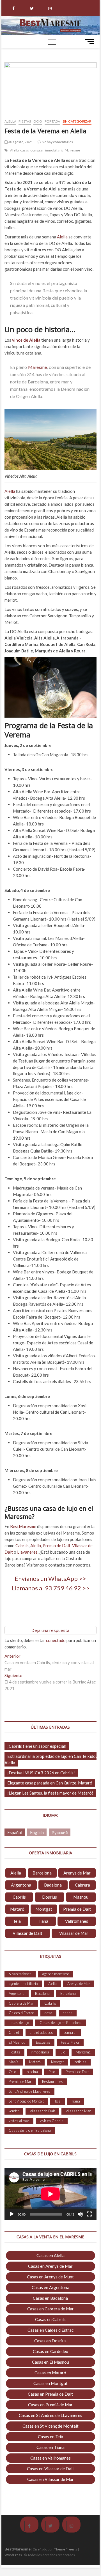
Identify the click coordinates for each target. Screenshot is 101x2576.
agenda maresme (56, 1974)
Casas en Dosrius (50, 2341)
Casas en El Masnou (50, 2362)
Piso (52, 2072)
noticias (80, 2062)
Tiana (43, 1921)
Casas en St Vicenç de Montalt (50, 2426)
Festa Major (70, 2042)
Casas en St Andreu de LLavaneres (50, 2415)
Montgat (44, 1909)
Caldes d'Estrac (21, 2013)
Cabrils (22, 1545)
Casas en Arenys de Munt (50, 2277)
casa (48, 2013)
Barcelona (42, 1873)
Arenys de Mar (77, 1873)
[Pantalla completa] (89, 2214)
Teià (17, 1921)
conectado (56, 1640)
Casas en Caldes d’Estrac (50, 2330)
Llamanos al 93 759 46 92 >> (50, 1588)
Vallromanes (77, 1921)
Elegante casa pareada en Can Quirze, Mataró (50, 1783)
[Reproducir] (12, 2214)
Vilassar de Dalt (27, 1933)
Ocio (38, 121)
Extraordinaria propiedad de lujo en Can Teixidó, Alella (50, 1759)
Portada (52, 121)
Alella (10, 121)
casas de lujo (19, 2023)
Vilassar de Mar (74, 1933)
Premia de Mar (20, 2081)
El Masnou (17, 2042)
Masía (14, 2062)
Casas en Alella (50, 2255)
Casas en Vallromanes (50, 2458)
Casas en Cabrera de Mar (50, 2309)
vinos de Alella (26, 340)
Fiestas (25, 121)
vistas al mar (19, 2121)
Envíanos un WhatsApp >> (50, 1578)
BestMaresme (23, 1526)
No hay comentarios (57, 142)
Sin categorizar (77, 121)
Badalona (53, 1885)
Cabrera (82, 1885)
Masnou (81, 1897)
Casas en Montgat (50, 2383)
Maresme (72, 150)
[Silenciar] (80, 2214)
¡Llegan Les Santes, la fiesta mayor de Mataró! (50, 1793)
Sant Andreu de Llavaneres (29, 2091)
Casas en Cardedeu (50, 2351)
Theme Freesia (66, 2549)
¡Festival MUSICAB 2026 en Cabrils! (41, 1773)
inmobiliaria (54, 150)
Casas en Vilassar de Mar (50, 2479)
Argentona (21, 1885)
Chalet (14, 2032)
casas (25, 150)
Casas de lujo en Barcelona (61, 2023)
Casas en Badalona (50, 2298)
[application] (50, 2194)
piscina (32, 2072)
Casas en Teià (50, 2437)
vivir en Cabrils (52, 2121)
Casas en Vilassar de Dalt (50, 2469)
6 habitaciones (20, 1974)
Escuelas (43, 2042)
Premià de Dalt (77, 1909)
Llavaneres (27, 1552)
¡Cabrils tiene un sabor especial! (37, 1746)
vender (14, 2111)
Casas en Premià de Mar (50, 2405)
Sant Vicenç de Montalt (26, 2101)
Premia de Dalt (56, 1545)
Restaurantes (53, 2081)
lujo (62, 2052)
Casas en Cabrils (50, 2319)
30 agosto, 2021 (20, 142)
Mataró (17, 1909)
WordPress (13, 2555)
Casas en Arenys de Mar (50, 2266)
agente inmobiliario (23, 1984)
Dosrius (50, 1897)
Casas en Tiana (50, 2447)
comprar (37, 150)
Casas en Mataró (50, 2373)
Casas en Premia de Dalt (50, 2394)
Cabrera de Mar (21, 2003)
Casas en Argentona (50, 2287)
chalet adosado (41, 2032)
